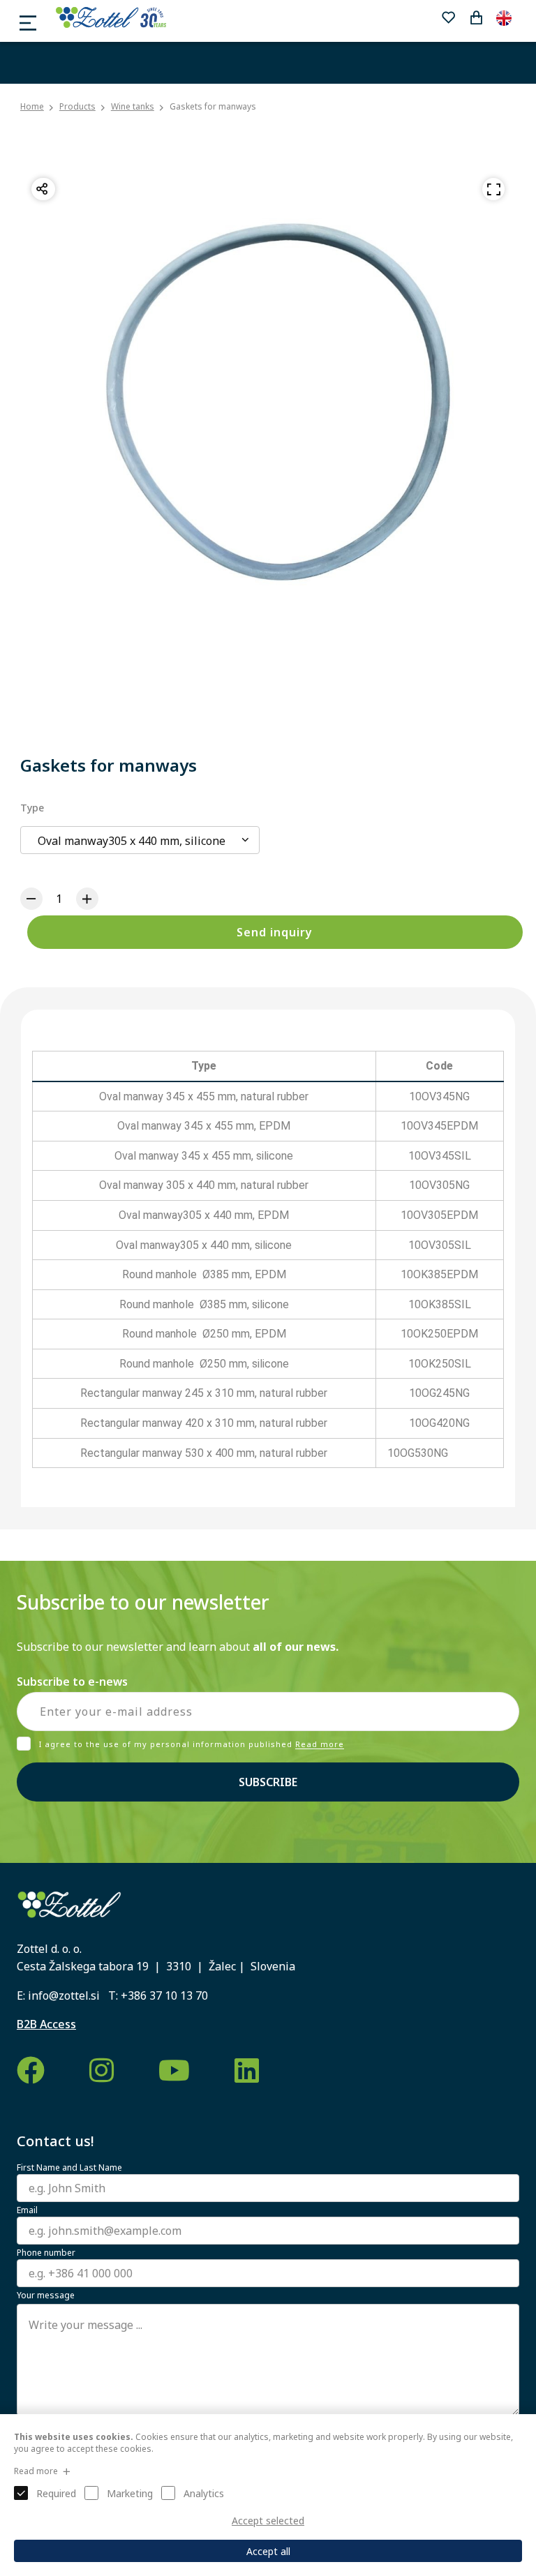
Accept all (268, 2551)
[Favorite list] (448, 17)
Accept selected (268, 2521)
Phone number (46, 2253)
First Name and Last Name (69, 2168)
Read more (320, 1745)
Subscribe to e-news (72, 1682)
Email (27, 2210)
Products (77, 106)
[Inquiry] (476, 17)
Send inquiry (275, 932)
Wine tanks (133, 106)
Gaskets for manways (213, 106)
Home (32, 107)
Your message (46, 2296)
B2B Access (46, 2024)
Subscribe (268, 1782)
